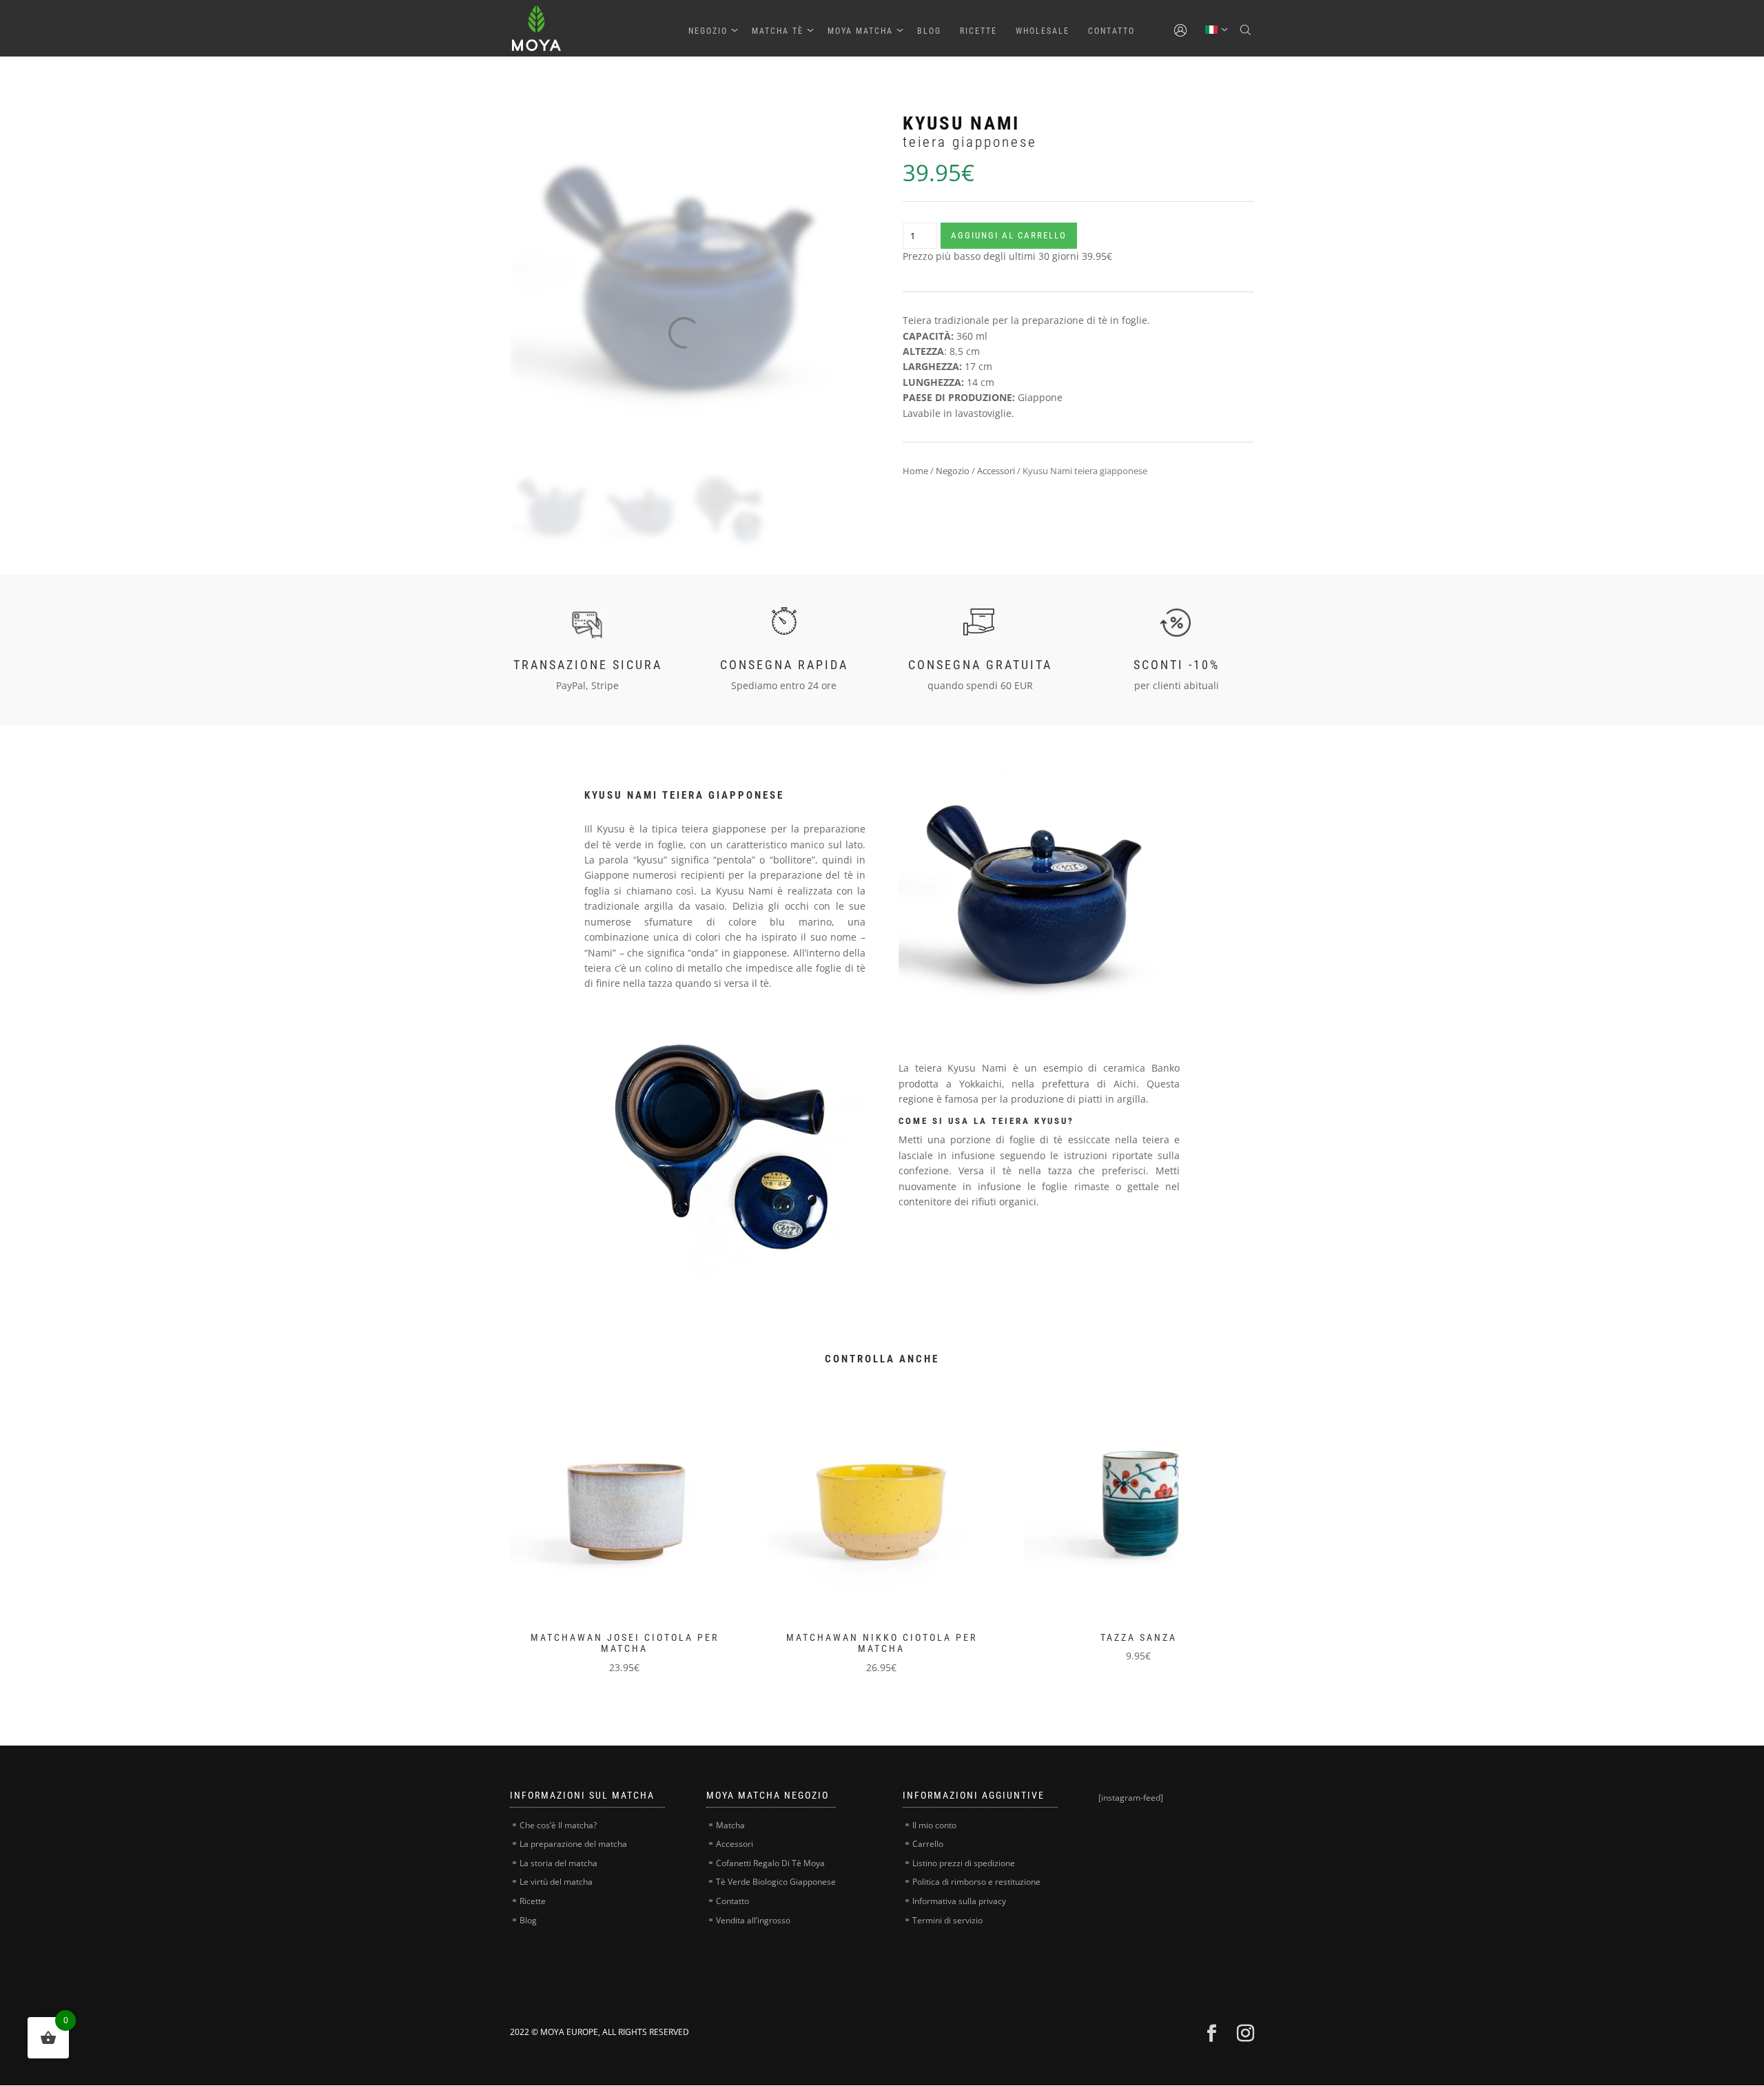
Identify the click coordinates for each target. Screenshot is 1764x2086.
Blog (929, 31)
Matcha (730, 1825)
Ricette (978, 31)
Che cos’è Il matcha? (558, 1825)
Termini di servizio (947, 1920)
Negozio (708, 31)
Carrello (928, 1844)
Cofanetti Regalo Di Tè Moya (770, 1863)
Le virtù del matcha (556, 1882)
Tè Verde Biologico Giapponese (776, 1882)
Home (915, 471)
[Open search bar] (1247, 30)
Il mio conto (934, 1825)
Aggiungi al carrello (1009, 235)
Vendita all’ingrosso (753, 1920)
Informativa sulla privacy (959, 1901)
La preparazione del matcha (573, 1844)
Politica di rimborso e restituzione (976, 1882)
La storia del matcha (558, 1863)
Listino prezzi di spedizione (964, 1863)
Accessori (996, 471)
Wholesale (1043, 31)
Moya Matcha (860, 31)
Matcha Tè (778, 31)
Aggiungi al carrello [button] (601, 1527)
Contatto (1111, 31)
